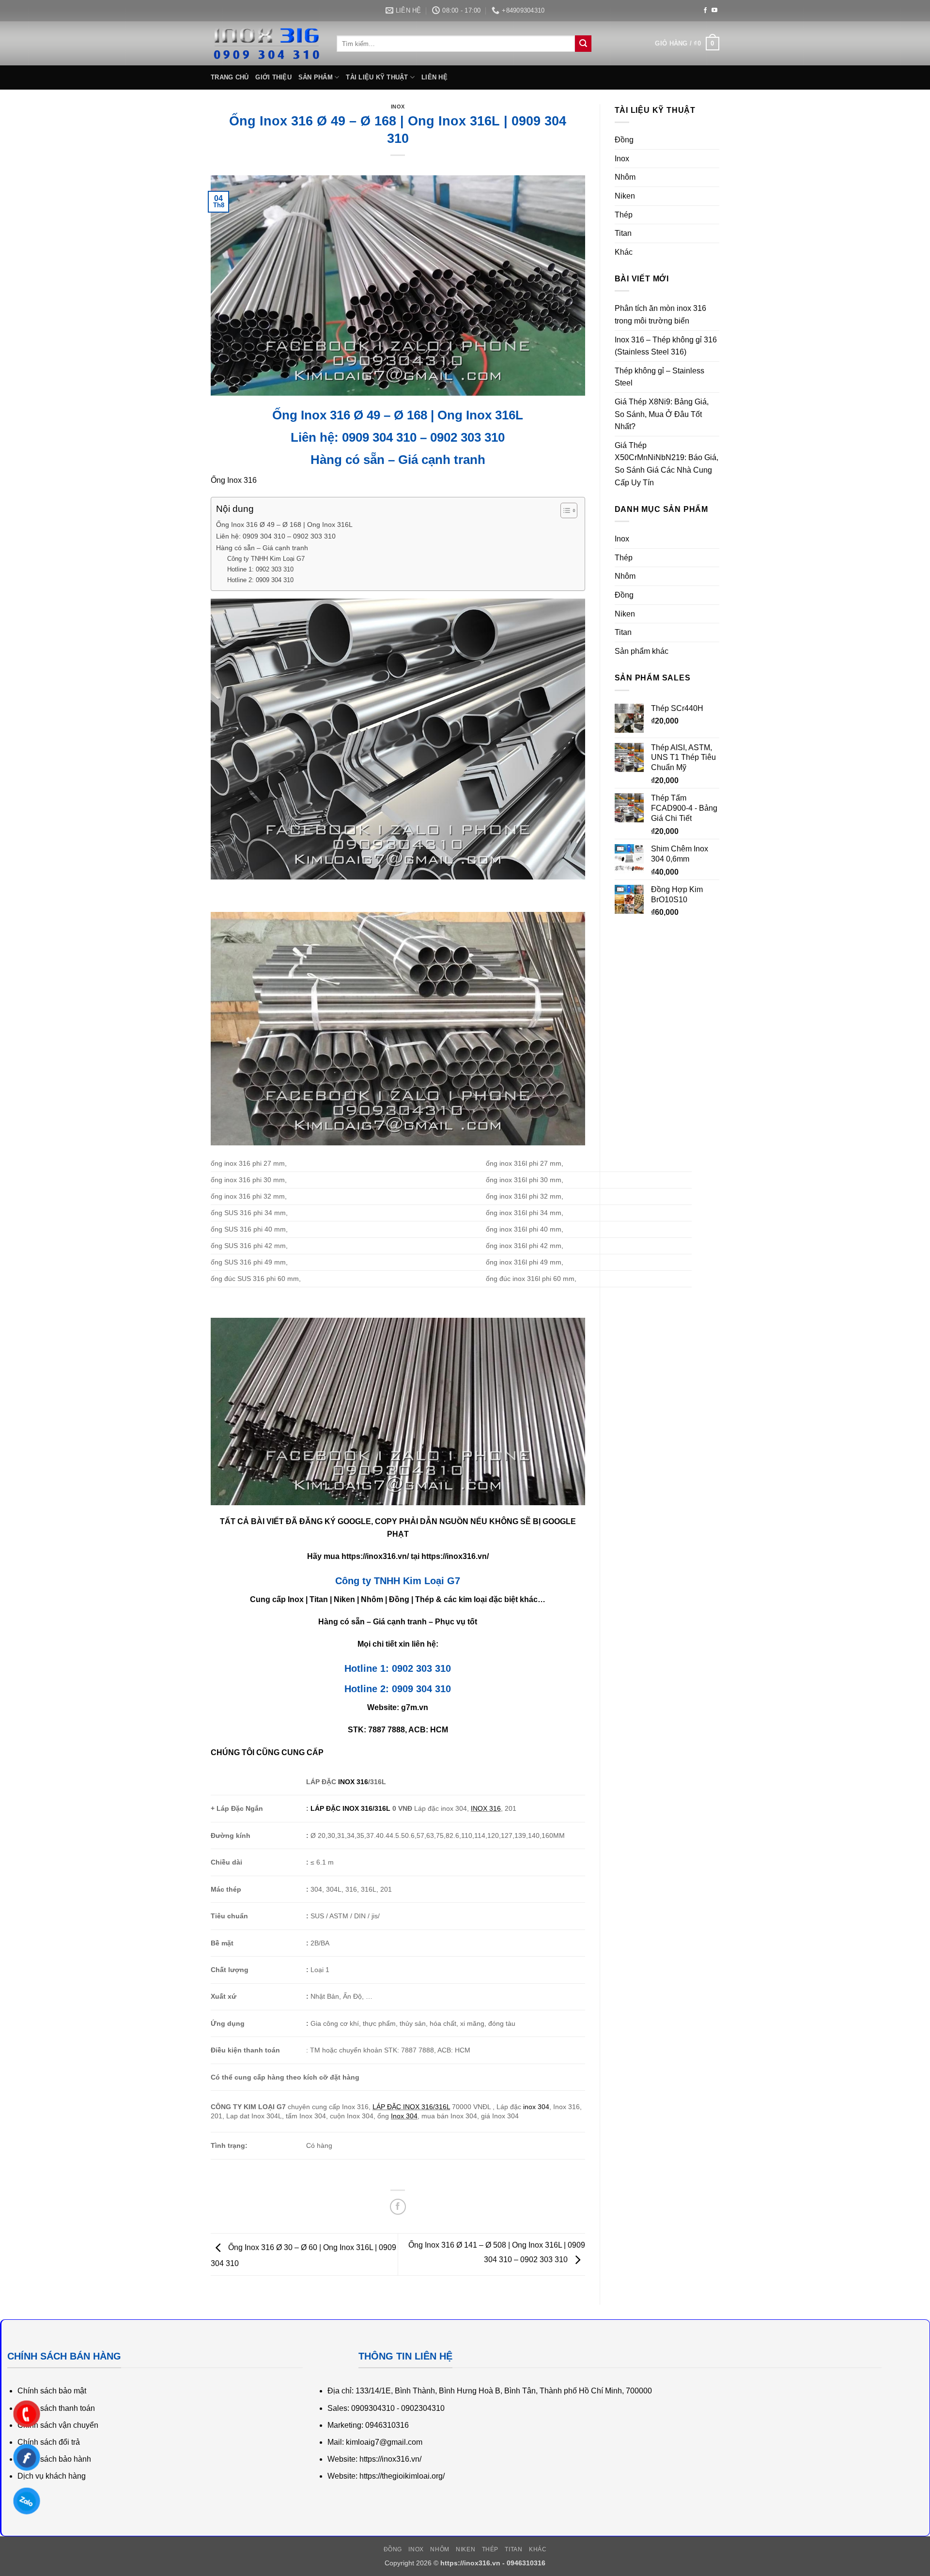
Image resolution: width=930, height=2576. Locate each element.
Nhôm (625, 177)
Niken (625, 196)
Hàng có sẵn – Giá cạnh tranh (262, 548)
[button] (687, 44)
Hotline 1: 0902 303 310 (260, 569)
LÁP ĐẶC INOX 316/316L (350, 1808)
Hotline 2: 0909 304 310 (260, 580)
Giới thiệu (273, 77)
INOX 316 (353, 1782)
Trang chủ (230, 77)
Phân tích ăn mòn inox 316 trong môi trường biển (660, 315)
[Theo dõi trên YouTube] (714, 11)
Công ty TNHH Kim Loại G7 (266, 559)
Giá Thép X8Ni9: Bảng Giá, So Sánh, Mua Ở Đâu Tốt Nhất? (662, 414)
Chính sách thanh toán (56, 2408)
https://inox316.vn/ (375, 1556)
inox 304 (536, 2107)
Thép (624, 215)
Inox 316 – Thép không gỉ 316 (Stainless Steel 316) (666, 346)
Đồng (624, 140)
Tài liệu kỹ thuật (377, 77)
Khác (624, 252)
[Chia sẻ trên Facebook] (398, 2207)
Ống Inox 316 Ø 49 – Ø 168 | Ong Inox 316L (284, 524)
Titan (623, 233)
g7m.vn (415, 1707)
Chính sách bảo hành (54, 2459)
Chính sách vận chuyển (58, 2425)
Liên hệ (434, 77)
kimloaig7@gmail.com (384, 2442)
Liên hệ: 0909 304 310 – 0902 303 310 (276, 536)
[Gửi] (583, 44)
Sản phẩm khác (642, 651)
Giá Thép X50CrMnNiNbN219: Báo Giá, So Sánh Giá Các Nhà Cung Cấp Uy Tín (666, 464)
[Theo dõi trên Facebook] (705, 11)
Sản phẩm (316, 77)
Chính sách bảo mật (52, 2391)
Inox (398, 107)
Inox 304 (404, 2116)
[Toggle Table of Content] (564, 510)
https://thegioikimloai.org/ (402, 2476)
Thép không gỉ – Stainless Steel (659, 377)
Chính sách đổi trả (49, 2442)
